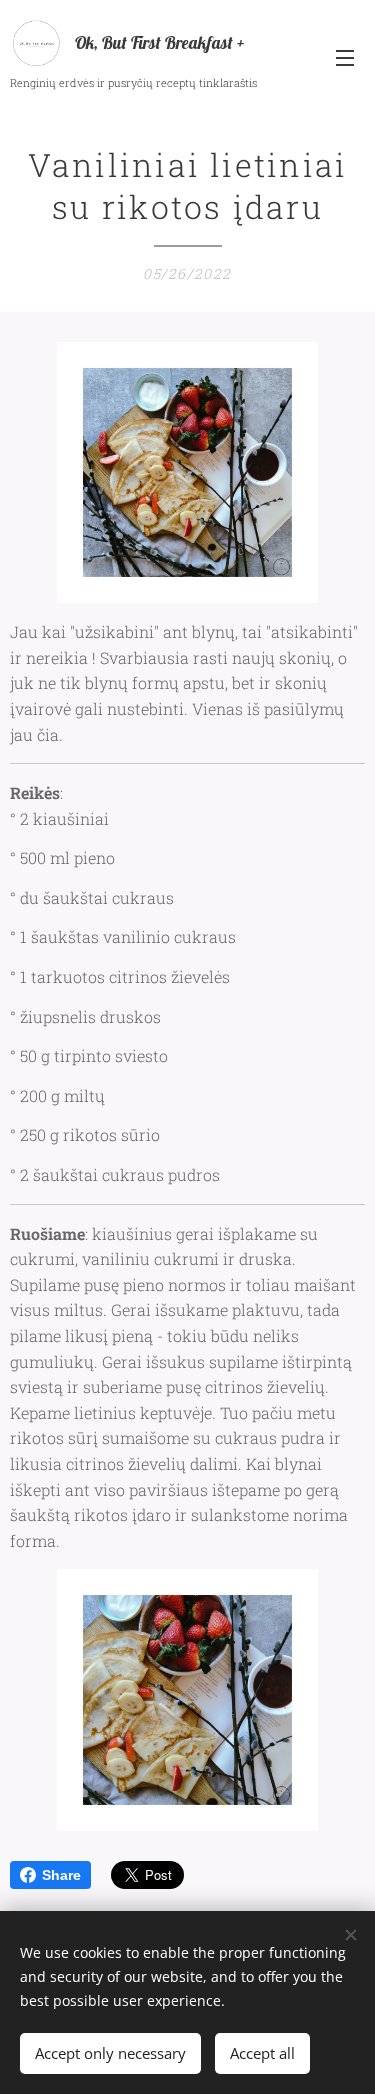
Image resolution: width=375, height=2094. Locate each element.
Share (61, 1875)
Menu (345, 57)
